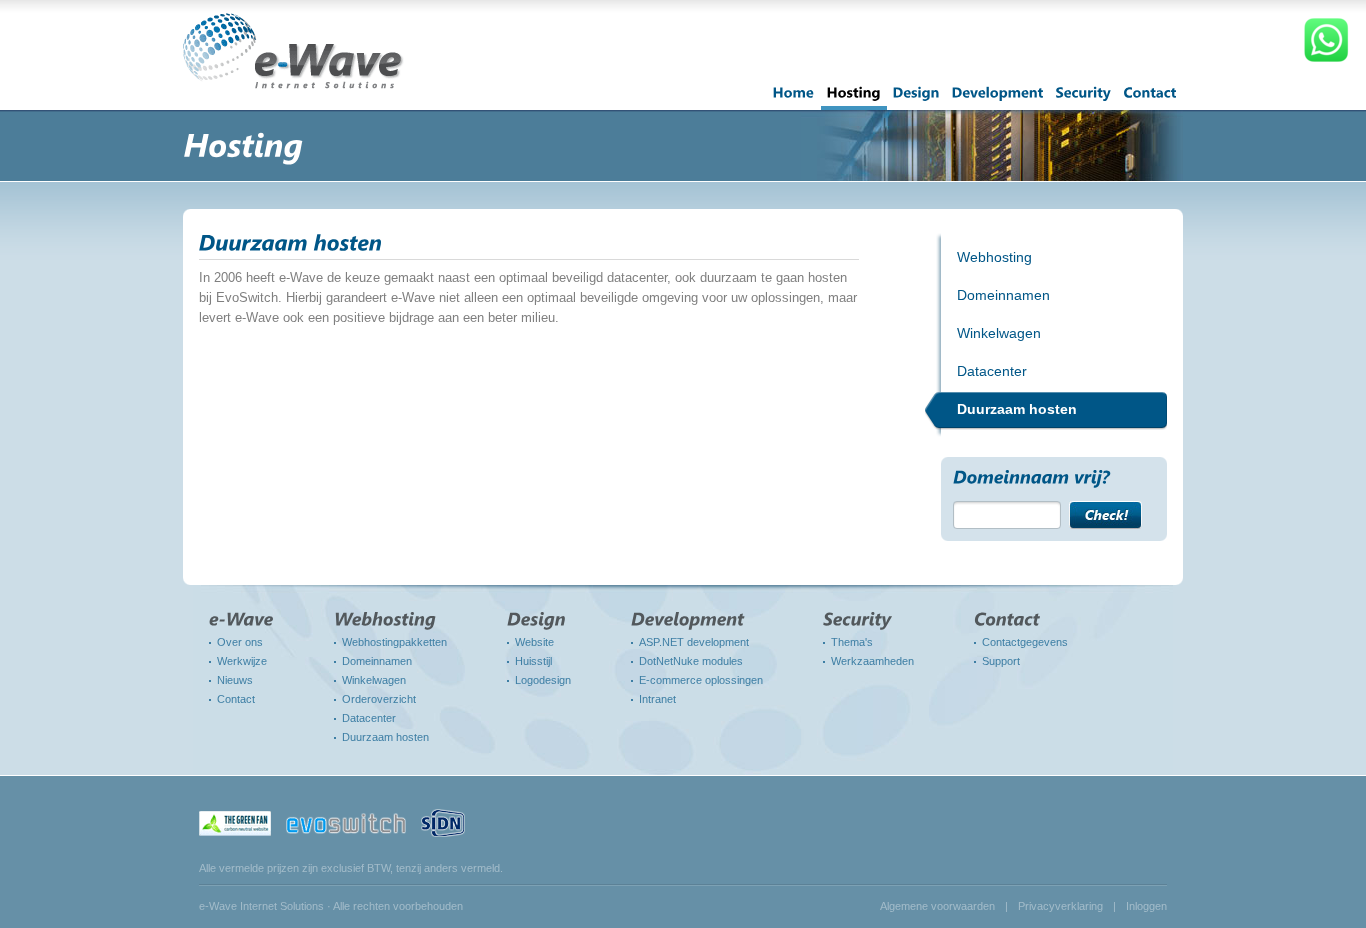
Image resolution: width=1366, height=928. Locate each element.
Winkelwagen (374, 680)
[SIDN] (443, 822)
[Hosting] (854, 98)
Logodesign (543, 680)
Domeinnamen (377, 661)
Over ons (240, 642)
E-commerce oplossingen (701, 680)
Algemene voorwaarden (937, 906)
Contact (236, 699)
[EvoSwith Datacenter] (346, 822)
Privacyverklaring (1060, 906)
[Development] (998, 98)
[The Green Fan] (235, 822)
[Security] (1084, 98)
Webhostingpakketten (394, 642)
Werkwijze (242, 661)
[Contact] (1150, 98)
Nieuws (235, 680)
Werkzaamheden (872, 661)
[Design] (916, 98)
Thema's (852, 642)
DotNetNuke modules (691, 661)
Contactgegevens (1025, 642)
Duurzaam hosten (385, 737)
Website (534, 642)
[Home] (794, 98)
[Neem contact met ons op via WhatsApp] (1326, 61)
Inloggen (1146, 906)
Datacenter (369, 718)
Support (1001, 661)
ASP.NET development (694, 642)
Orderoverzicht (379, 699)
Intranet (657, 699)
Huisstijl (533, 661)
